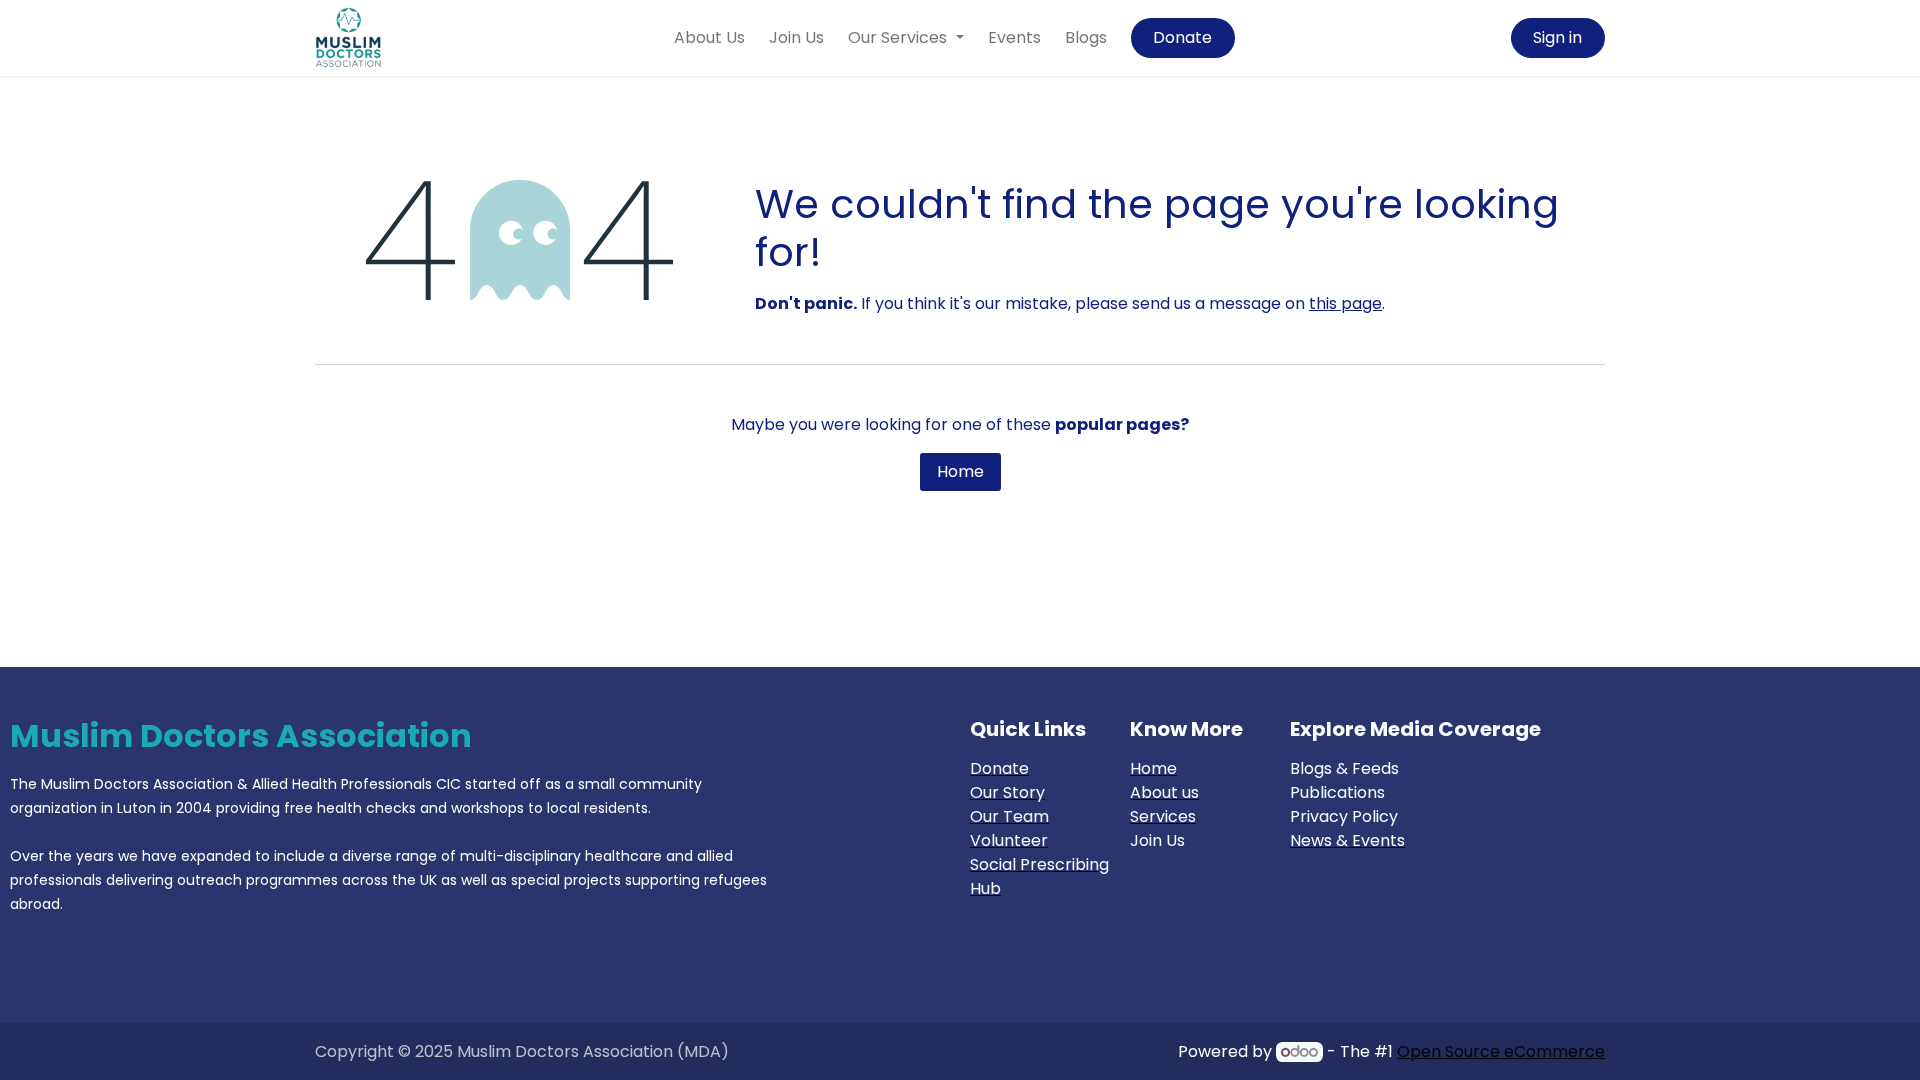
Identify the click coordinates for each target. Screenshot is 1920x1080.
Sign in (1557, 37)
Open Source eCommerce (1501, 1051)
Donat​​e (1182, 37)
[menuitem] (709, 38)
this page (1345, 303)
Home (960, 471)
